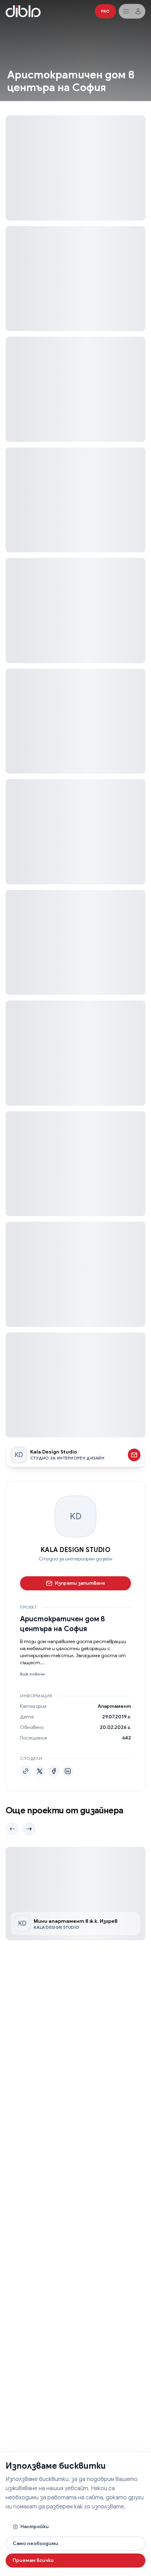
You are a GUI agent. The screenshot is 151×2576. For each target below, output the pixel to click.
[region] (75, 1893)
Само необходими (35, 2543)
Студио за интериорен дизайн (75, 1559)
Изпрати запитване (80, 1583)
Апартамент (114, 1706)
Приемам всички (33, 2560)
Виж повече (32, 1674)
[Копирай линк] (26, 1771)
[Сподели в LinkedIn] (68, 1771)
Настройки (35, 2526)
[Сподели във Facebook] (54, 1771)
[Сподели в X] (40, 1771)
